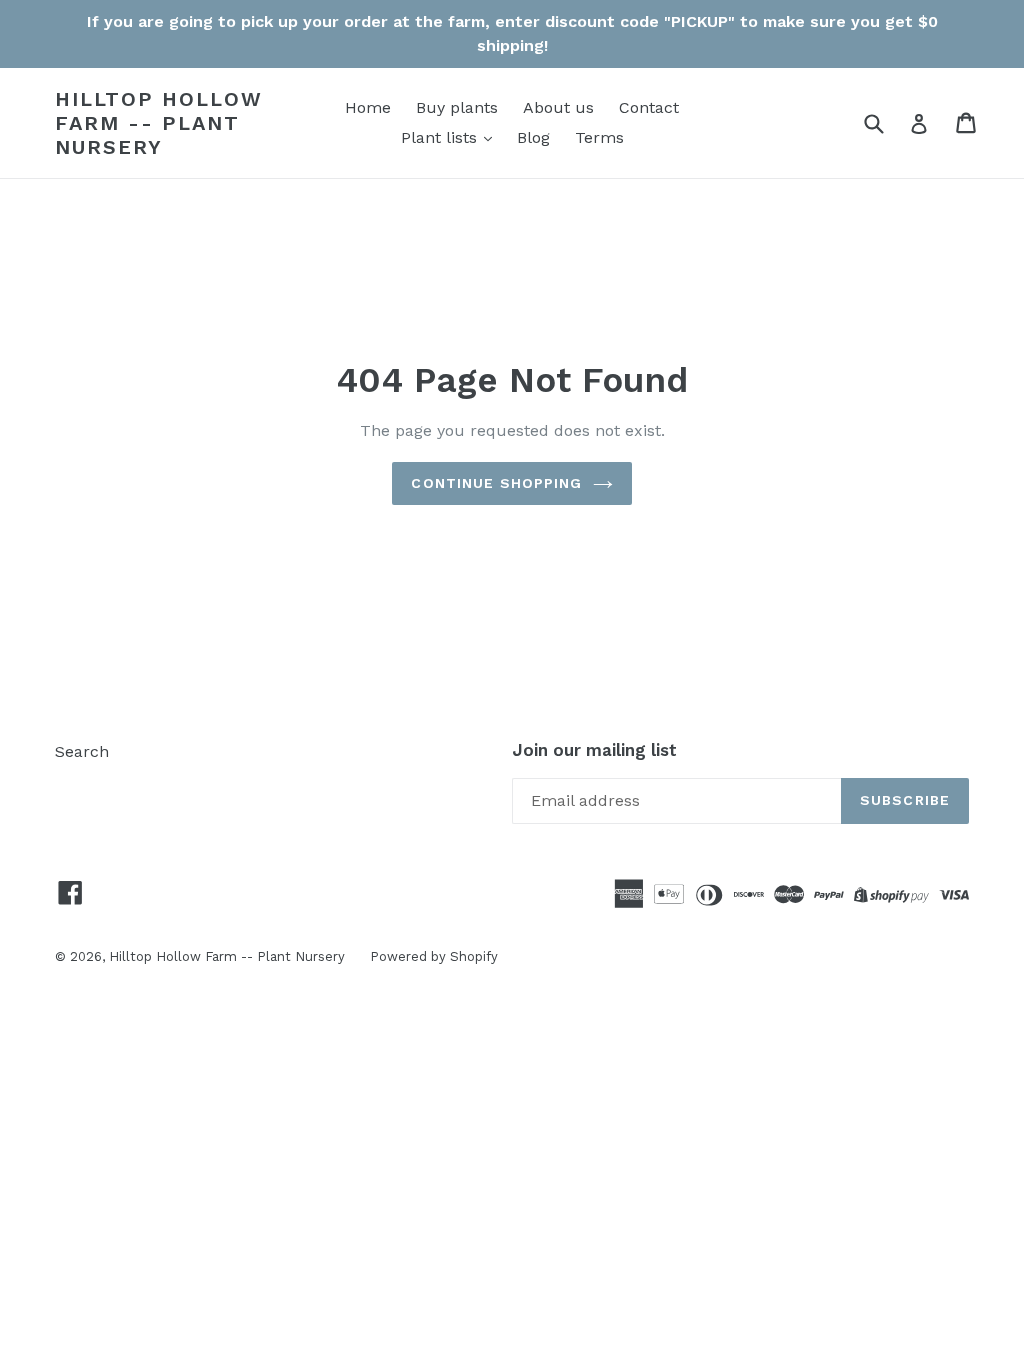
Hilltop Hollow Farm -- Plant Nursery (159, 123)
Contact (649, 107)
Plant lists (441, 137)
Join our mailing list (594, 750)
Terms (599, 137)
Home (368, 107)
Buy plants (457, 107)
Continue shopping (496, 483)
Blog (533, 137)
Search (82, 751)
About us (558, 107)
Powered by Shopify (434, 956)
